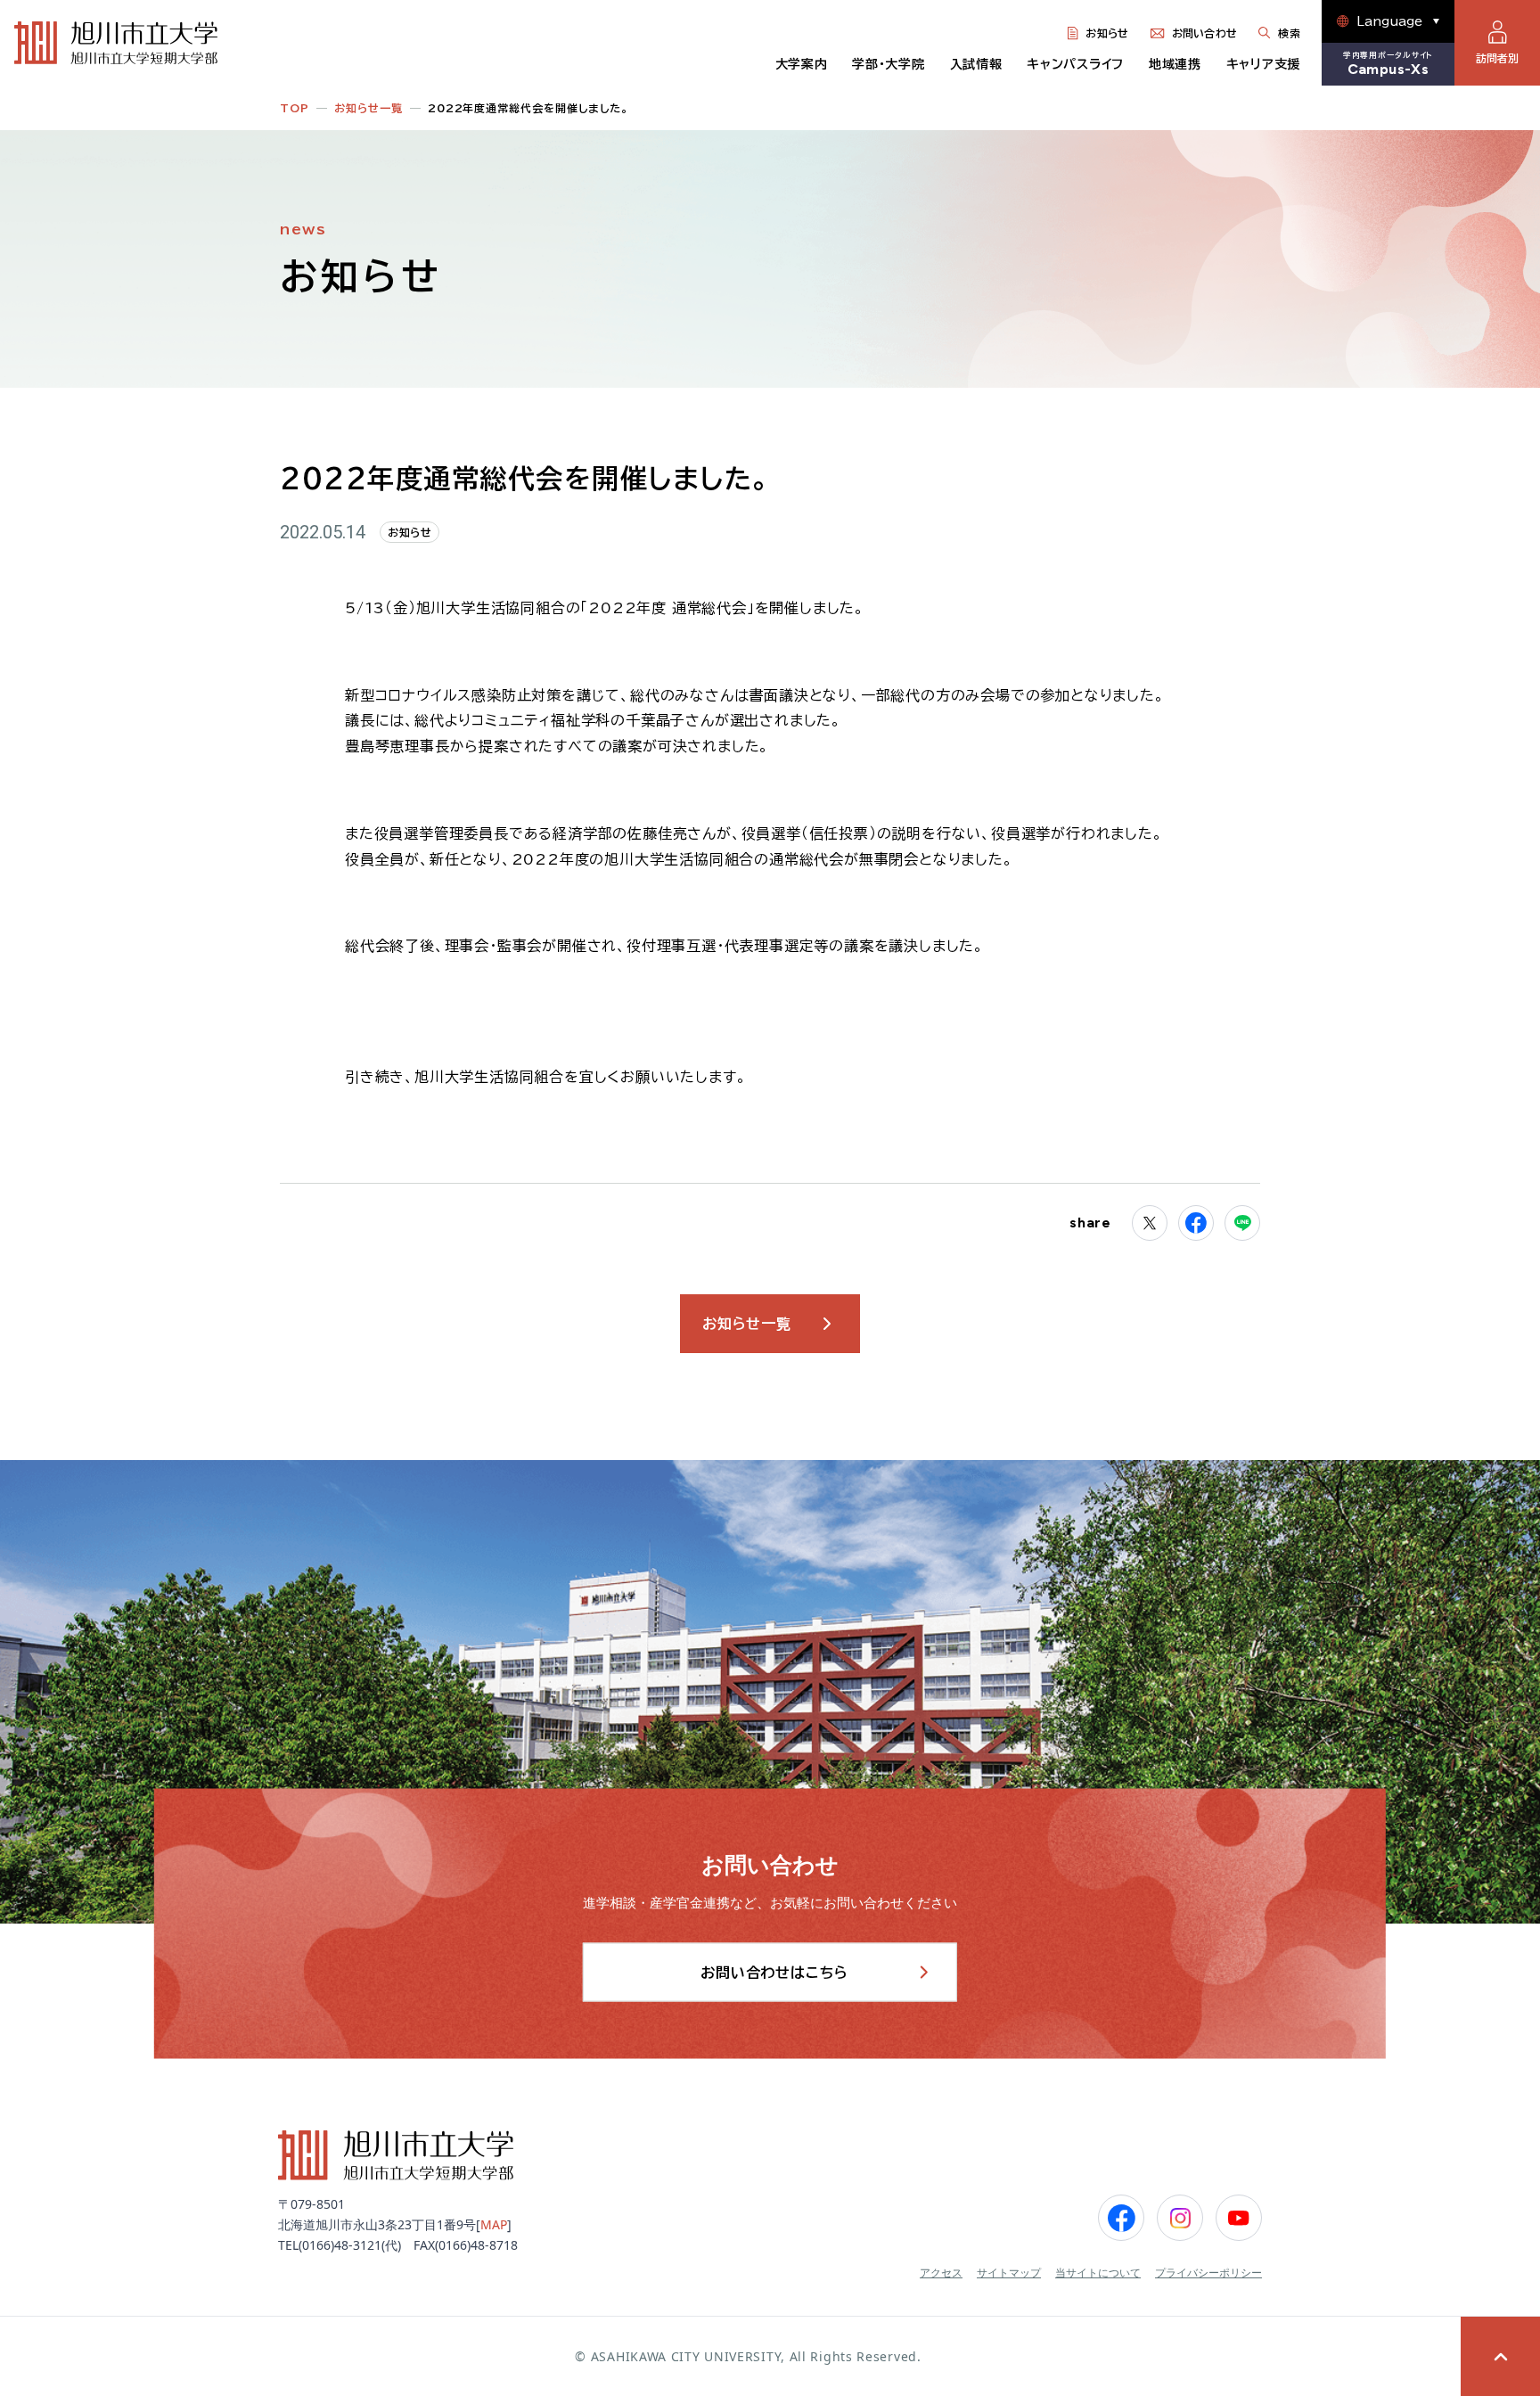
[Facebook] (1121, 2218)
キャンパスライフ (1075, 64)
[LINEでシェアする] (1242, 1223)
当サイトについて (1098, 2273)
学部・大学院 (888, 64)
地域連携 (1175, 64)
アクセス (941, 2273)
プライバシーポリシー (1208, 2273)
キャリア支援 (1263, 64)
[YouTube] (1239, 2218)
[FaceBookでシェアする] (1196, 1223)
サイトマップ (1009, 2273)
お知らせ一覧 (369, 108)
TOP (295, 108)
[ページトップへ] (1500, 2356)
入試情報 (976, 64)
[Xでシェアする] (1150, 1223)
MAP (494, 2224)
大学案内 (802, 64)
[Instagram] (1180, 2218)
